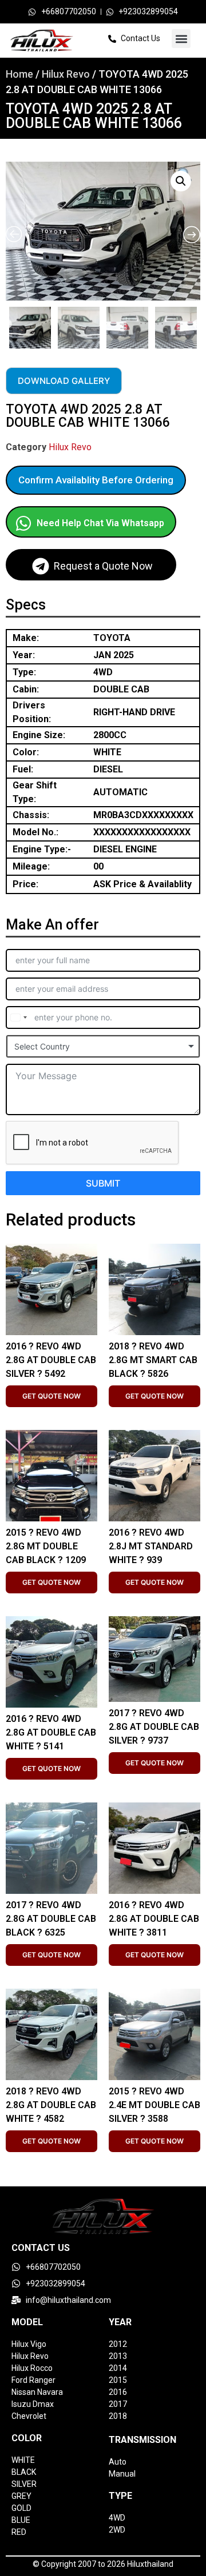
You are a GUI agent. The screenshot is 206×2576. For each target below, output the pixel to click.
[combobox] (18, 1017)
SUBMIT (103, 1183)
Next (197, 324)
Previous (7, 324)
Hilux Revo (66, 74)
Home (19, 74)
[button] (181, 39)
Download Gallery (64, 381)
